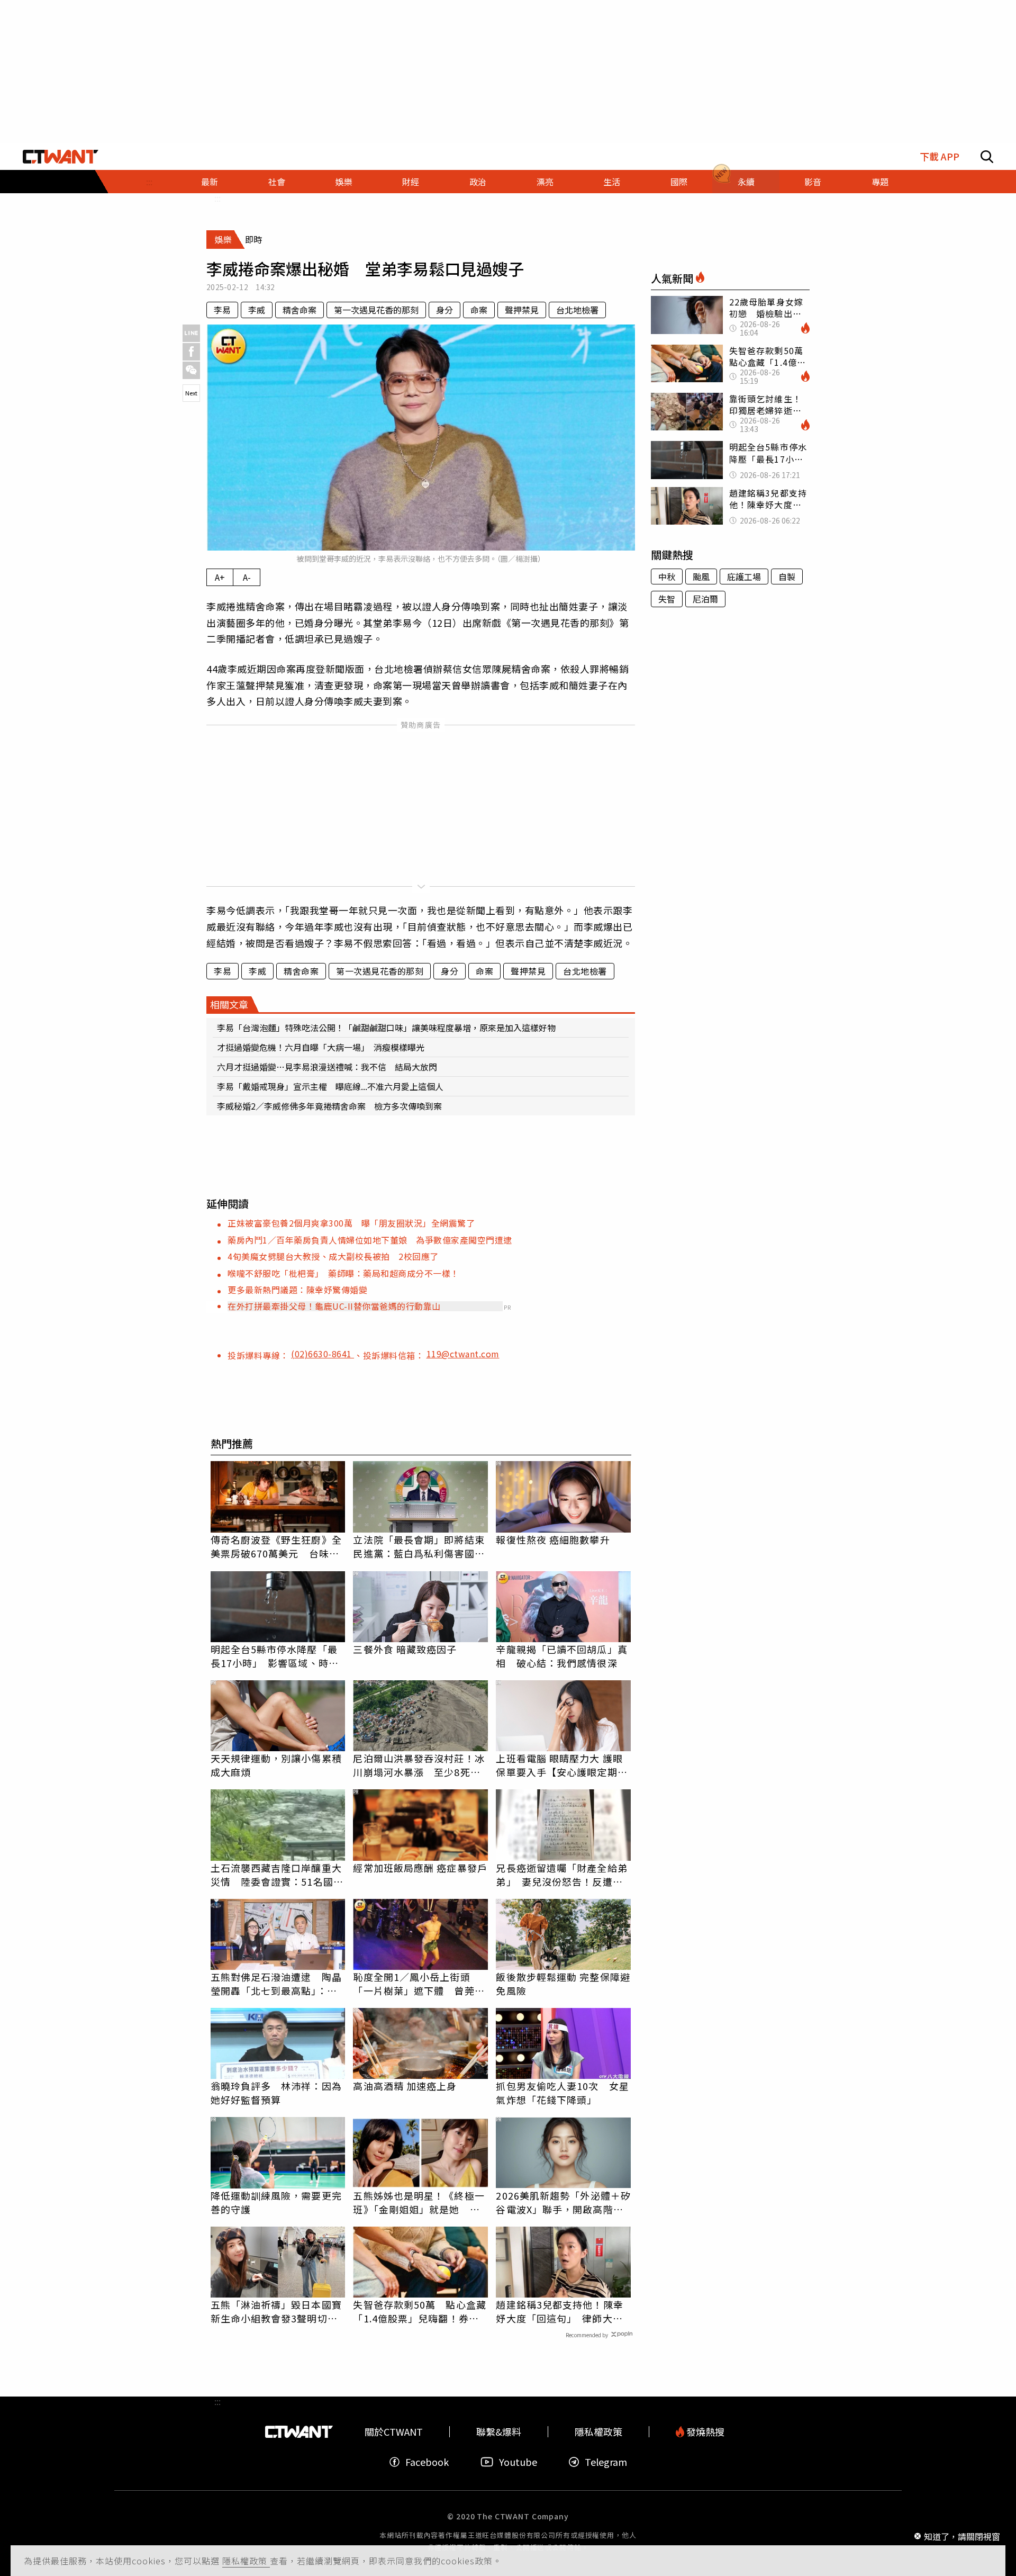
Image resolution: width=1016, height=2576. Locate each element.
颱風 (701, 577)
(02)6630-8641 (323, 1354)
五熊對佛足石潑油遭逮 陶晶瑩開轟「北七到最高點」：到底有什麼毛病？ (276, 1984)
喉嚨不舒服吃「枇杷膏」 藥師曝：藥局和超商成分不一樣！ (343, 1273)
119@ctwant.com (463, 1354)
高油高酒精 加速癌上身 (405, 2086)
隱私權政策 (246, 2561)
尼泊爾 (705, 599)
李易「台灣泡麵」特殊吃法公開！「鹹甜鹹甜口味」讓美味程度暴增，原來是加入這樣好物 (386, 1028)
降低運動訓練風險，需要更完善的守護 (276, 2202)
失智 (667, 599)
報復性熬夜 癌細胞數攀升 (553, 1539)
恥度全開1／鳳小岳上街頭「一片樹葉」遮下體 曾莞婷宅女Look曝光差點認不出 (419, 1984)
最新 (210, 182)
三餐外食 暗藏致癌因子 (405, 1649)
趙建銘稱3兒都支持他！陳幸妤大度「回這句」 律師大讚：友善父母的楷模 (559, 2311)
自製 (787, 577)
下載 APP (940, 156)
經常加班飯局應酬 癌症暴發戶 (420, 1868)
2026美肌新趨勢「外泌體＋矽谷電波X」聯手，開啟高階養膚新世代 (563, 2202)
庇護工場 (744, 577)
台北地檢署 (577, 310)
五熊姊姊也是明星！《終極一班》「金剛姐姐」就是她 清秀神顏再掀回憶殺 (419, 2202)
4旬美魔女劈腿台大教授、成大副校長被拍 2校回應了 (333, 1256)
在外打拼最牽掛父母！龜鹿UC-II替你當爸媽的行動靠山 (334, 1306)
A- (247, 577)
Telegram (606, 2462)
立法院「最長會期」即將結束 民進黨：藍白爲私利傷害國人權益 (420, 1547)
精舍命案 (300, 310)
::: (149, 182)
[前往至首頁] (61, 157)
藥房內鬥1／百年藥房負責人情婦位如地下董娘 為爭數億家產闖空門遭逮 (370, 1240)
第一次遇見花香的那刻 (376, 310)
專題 (880, 182)
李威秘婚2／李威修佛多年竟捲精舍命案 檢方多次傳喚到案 (329, 1106)
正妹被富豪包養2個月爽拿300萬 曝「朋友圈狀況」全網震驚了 (351, 1223)
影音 (813, 182)
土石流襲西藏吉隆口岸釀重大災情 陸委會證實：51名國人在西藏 (277, 1875)
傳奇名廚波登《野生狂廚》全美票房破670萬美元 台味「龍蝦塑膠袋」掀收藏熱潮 (276, 1546)
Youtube (518, 2462)
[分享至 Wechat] (191, 370)
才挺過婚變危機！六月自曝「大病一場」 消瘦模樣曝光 (321, 1047)
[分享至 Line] (191, 333)
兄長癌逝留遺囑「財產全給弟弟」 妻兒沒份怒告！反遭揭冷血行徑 (561, 1875)
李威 (257, 310)
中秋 (667, 577)
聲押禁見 (522, 310)
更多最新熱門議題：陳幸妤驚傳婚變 (297, 1290)
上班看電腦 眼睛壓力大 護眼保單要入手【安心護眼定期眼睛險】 (561, 1765)
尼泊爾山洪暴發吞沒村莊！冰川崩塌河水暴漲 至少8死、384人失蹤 (419, 1765)
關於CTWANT (394, 2432)
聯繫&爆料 (499, 2432)
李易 (222, 310)
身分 (444, 310)
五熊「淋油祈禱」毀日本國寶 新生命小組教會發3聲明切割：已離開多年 (278, 2311)
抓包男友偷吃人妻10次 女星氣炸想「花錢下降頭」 (562, 2093)
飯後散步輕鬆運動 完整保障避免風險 (563, 1984)
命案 (479, 310)
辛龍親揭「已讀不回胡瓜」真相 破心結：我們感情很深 (561, 1656)
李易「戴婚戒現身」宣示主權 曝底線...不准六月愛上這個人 (330, 1086)
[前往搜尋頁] (987, 157)
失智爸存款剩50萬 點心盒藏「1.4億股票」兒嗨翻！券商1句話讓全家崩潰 (419, 2311)
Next (191, 393)
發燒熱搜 (704, 2432)
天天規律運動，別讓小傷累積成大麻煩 (276, 1765)
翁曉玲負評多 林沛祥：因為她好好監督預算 (276, 2093)
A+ (220, 577)
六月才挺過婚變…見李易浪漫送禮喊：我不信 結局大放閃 (327, 1067)
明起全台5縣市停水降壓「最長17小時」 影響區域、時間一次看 (275, 1656)
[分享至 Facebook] (191, 352)
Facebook (427, 2462)
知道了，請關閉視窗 (962, 2536)
